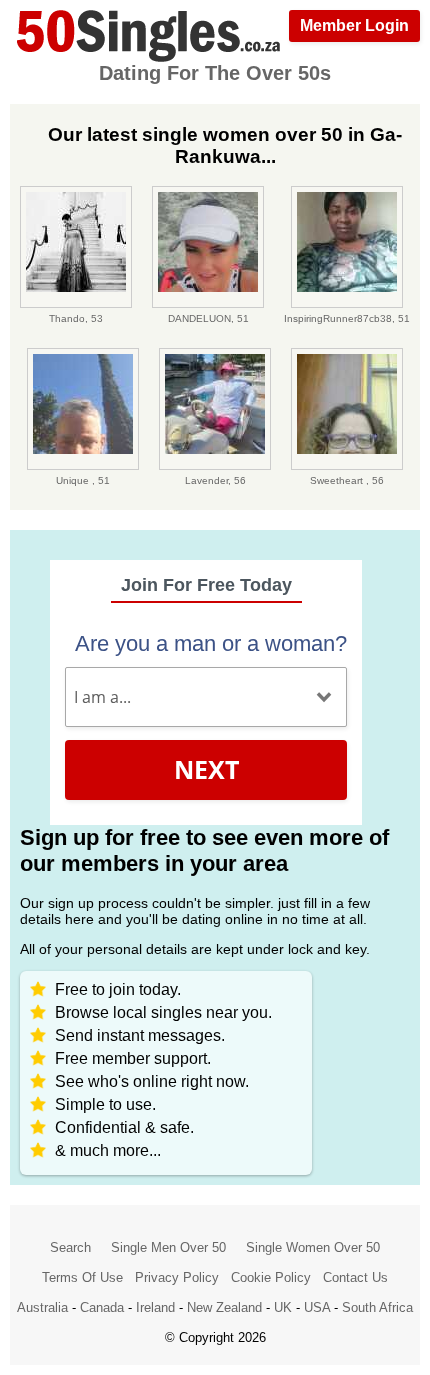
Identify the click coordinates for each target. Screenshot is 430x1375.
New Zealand (224, 1307)
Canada (102, 1307)
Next (206, 769)
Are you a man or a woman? (211, 643)
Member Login (354, 25)
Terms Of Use (82, 1277)
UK (283, 1307)
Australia (42, 1307)
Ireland (155, 1307)
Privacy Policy (177, 1277)
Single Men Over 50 (168, 1247)
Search (70, 1247)
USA (317, 1307)
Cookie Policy (271, 1277)
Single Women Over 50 (313, 1247)
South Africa (377, 1307)
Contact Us (355, 1277)
